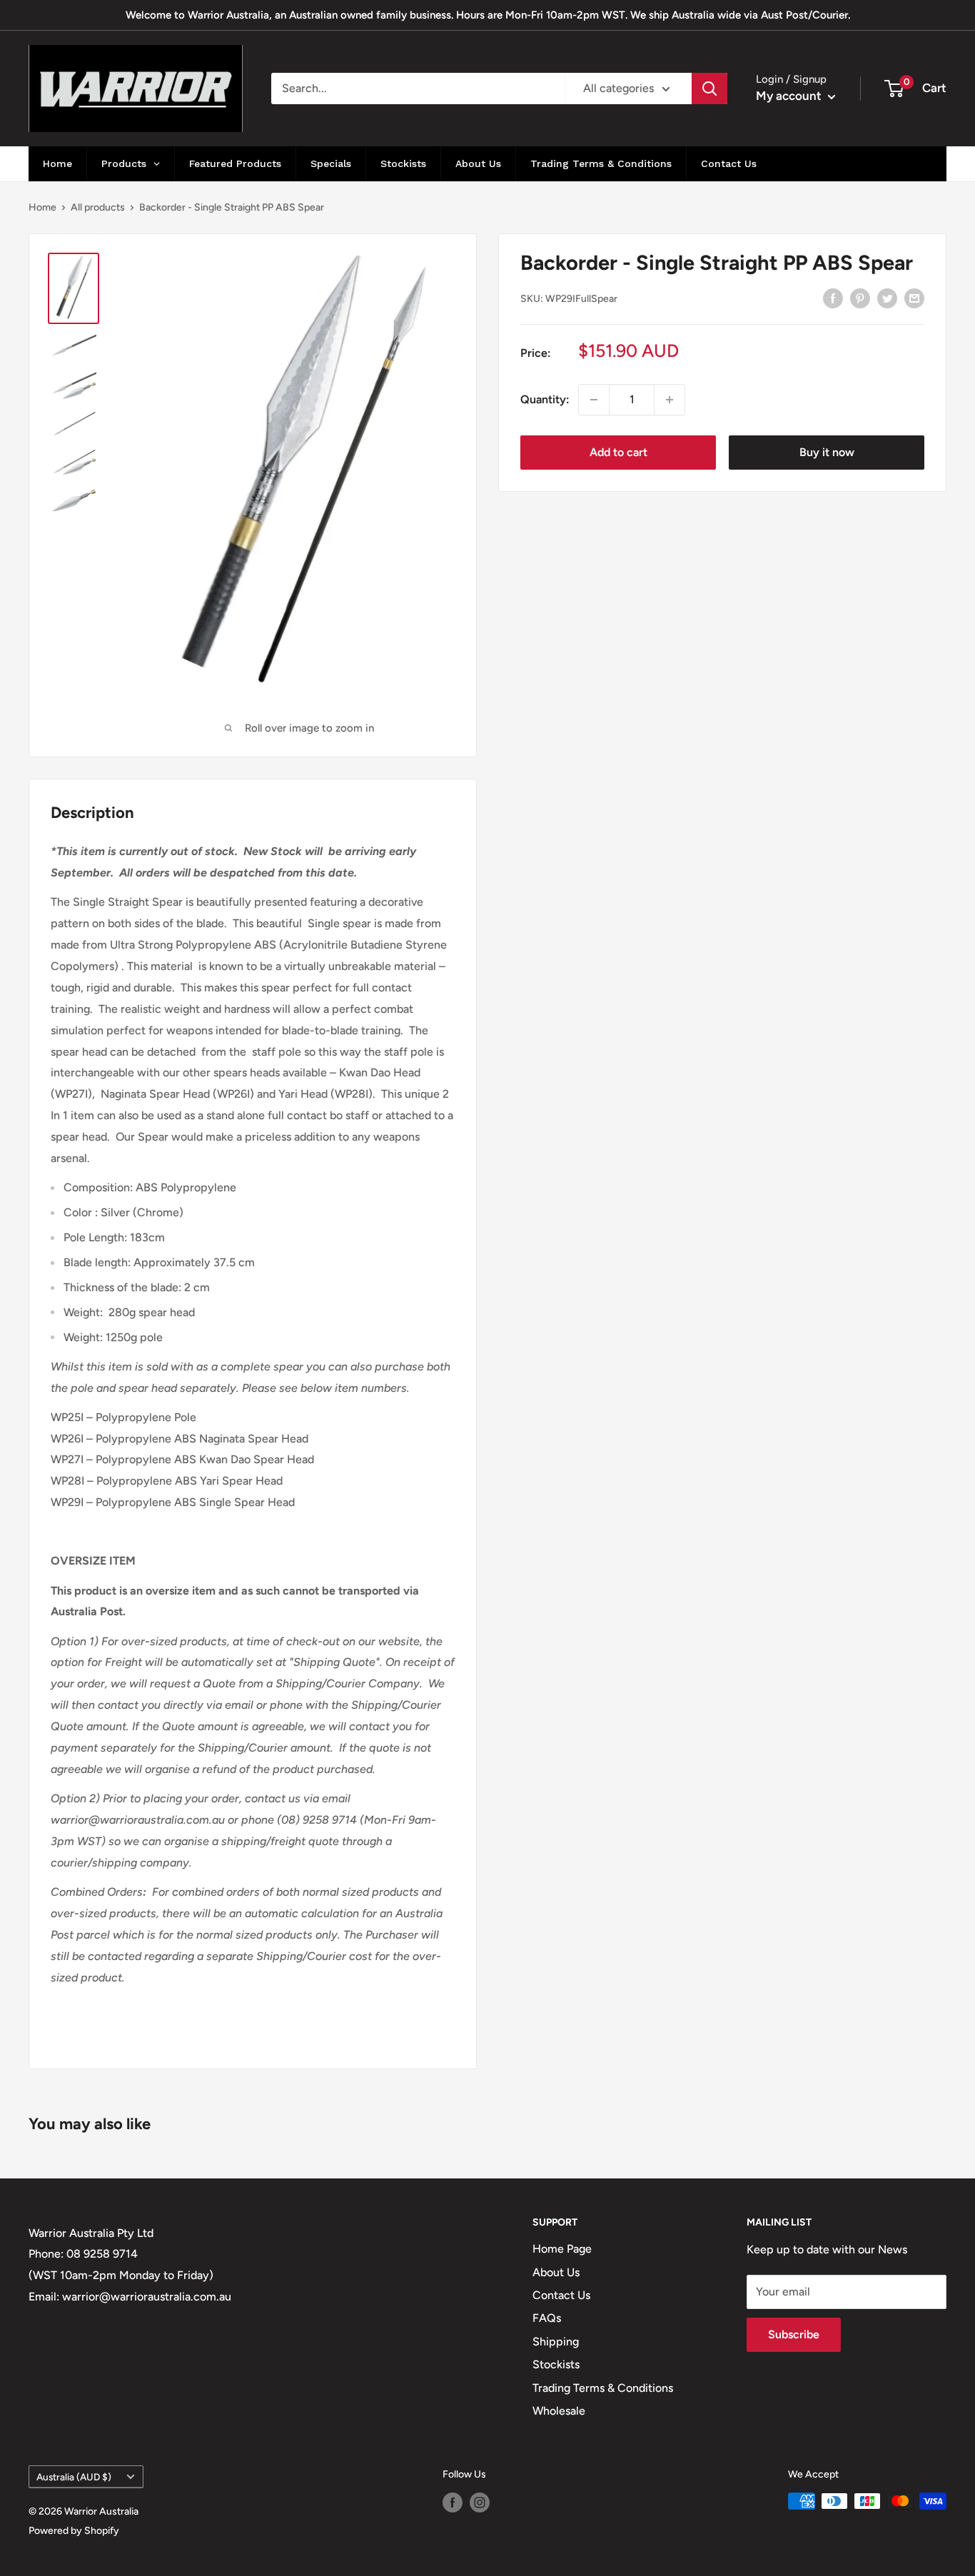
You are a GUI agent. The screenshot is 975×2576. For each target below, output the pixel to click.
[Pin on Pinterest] (860, 298)
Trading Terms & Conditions (603, 2388)
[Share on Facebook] (833, 298)
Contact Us (561, 2295)
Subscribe (794, 2334)
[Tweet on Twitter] (887, 298)
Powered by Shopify (74, 2531)
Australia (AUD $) (74, 2477)
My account (790, 96)
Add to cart (618, 452)
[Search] (709, 89)
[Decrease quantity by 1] (594, 400)
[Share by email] (914, 298)
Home (42, 207)
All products (98, 207)
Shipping (556, 2342)
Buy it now (827, 452)
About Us (556, 2272)
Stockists (556, 2364)
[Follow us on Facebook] (453, 2502)
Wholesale (559, 2411)
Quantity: (545, 399)
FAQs (547, 2318)
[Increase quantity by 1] (670, 400)
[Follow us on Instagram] (480, 2502)
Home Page (562, 2249)
